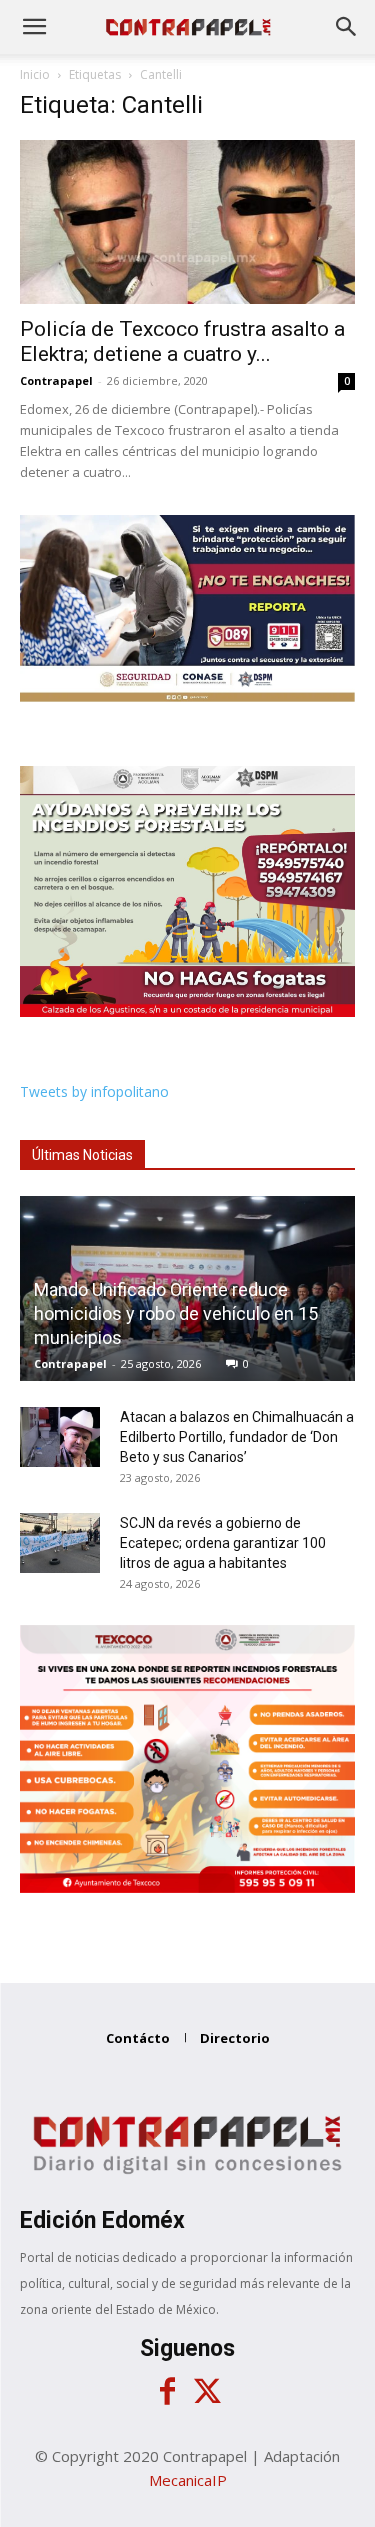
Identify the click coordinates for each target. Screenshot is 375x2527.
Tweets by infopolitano (94, 1091)
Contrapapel (56, 380)
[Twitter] (208, 2392)
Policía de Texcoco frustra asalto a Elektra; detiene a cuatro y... (182, 341)
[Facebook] (168, 2392)
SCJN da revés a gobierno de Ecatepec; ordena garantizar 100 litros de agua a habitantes (223, 1543)
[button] (34, 27)
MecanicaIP (188, 2480)
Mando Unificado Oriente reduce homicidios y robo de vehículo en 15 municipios (176, 1313)
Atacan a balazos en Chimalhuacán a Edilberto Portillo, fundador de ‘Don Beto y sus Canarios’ (237, 1437)
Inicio (35, 74)
